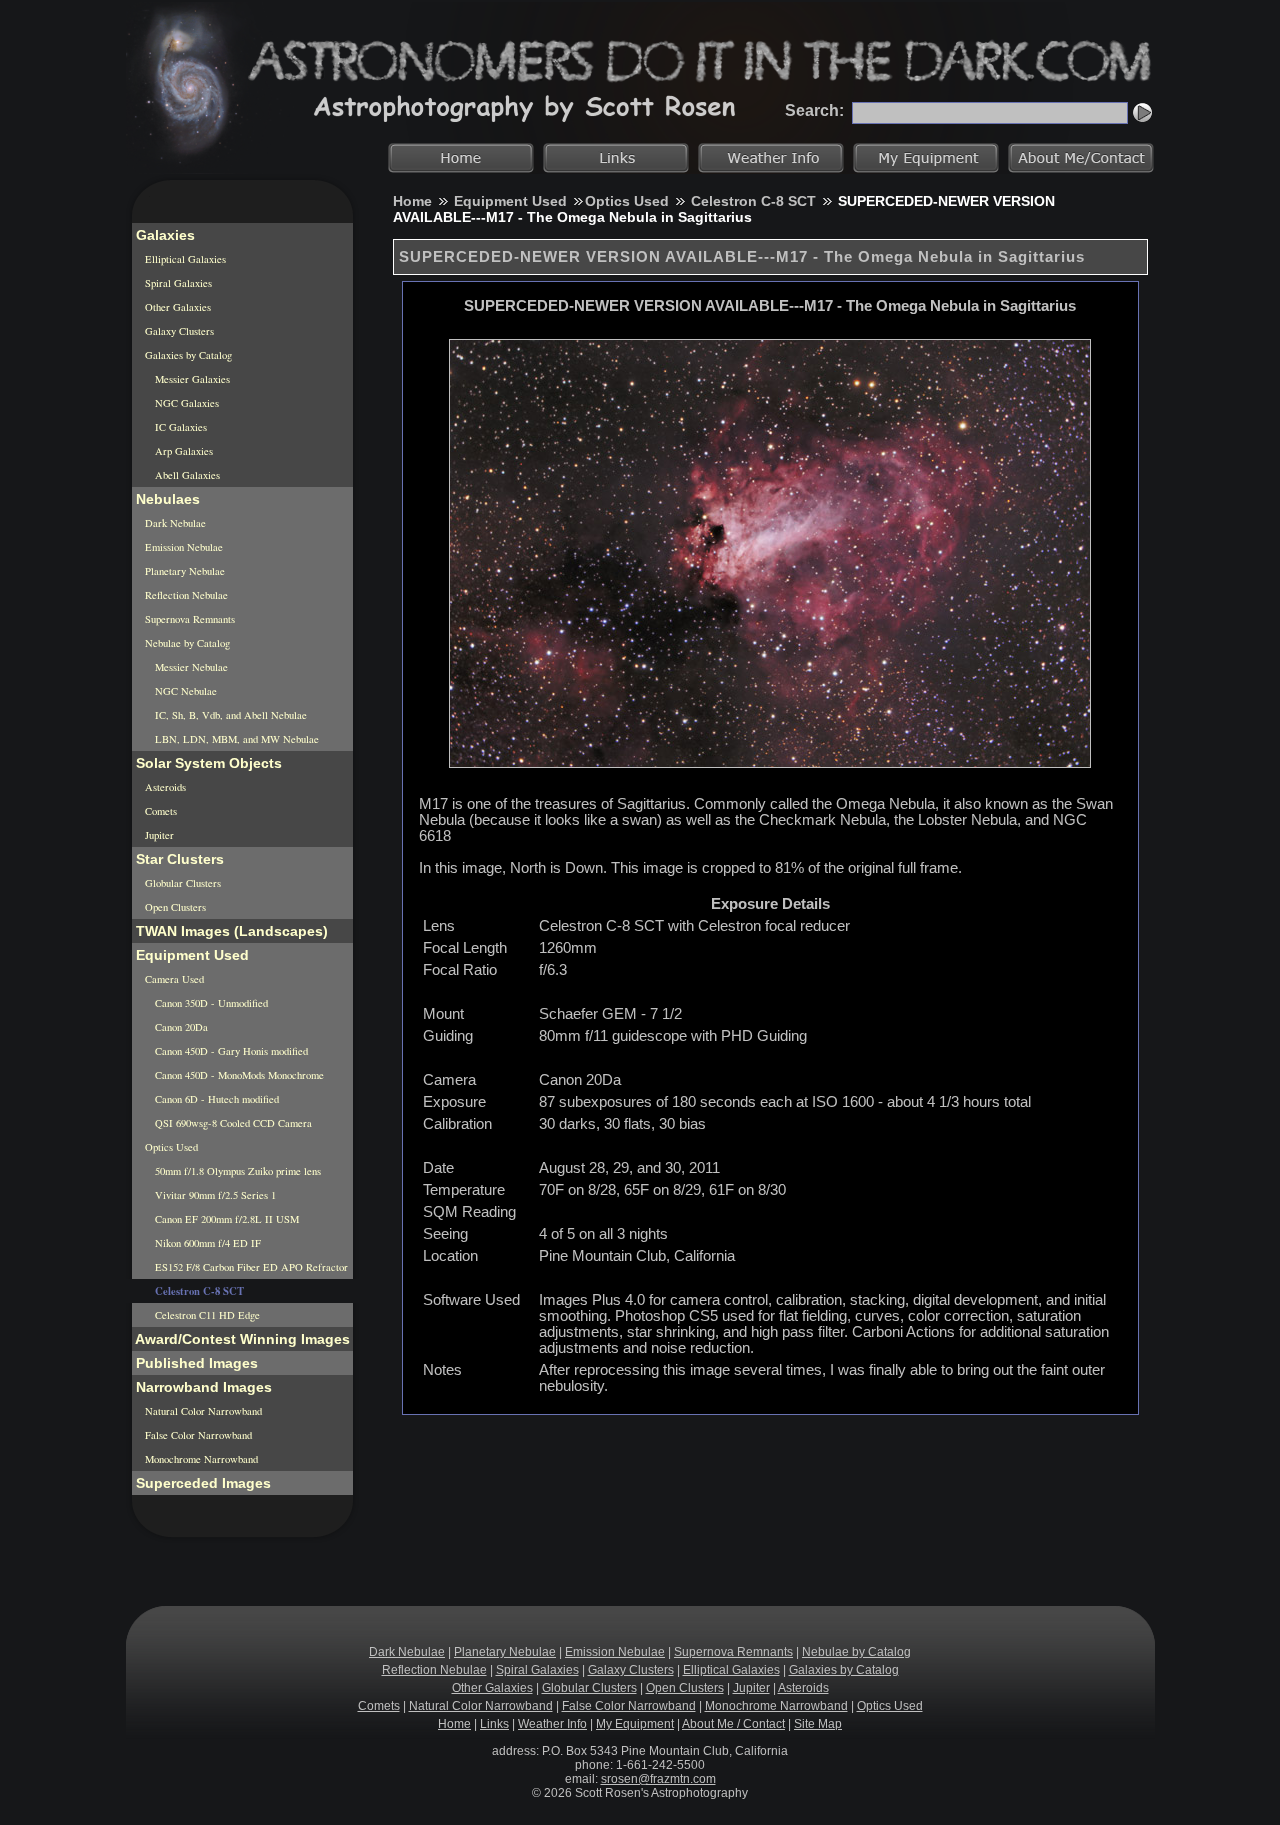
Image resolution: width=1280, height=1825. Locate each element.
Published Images (195, 1363)
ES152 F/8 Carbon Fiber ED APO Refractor (250, 1267)
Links (494, 1724)
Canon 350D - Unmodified (210, 1003)
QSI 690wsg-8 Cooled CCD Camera (232, 1123)
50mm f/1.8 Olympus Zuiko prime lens (236, 1171)
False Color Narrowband (197, 1435)
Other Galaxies (176, 307)
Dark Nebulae (174, 523)
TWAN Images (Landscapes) (230, 931)
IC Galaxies (179, 427)
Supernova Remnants (188, 619)
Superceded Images (201, 1483)
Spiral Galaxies (177, 283)
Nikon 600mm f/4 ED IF (206, 1243)
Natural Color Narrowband (202, 1411)
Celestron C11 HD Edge (206, 1315)
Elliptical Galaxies (184, 259)
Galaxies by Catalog (187, 355)
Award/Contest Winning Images (241, 1339)
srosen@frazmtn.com (658, 1779)
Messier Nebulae (190, 667)
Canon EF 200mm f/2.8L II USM (225, 1219)
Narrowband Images (202, 1387)
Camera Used (173, 979)
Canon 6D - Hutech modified (215, 1099)
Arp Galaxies (182, 451)
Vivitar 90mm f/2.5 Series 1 (214, 1195)
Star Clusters (178, 859)
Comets (159, 811)
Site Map (818, 1724)
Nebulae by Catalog (186, 643)
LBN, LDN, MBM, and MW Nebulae (235, 739)
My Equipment (635, 1724)
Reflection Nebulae (185, 595)
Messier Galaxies (191, 379)
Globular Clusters (181, 883)
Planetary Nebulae (183, 571)
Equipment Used (510, 201)
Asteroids (164, 787)
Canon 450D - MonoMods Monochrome (238, 1075)
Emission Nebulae (182, 547)
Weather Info (552, 1724)
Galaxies (163, 235)
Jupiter (158, 835)
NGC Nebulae (184, 691)
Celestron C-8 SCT (753, 201)
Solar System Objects (207, 763)
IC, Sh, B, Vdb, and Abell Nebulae (229, 715)
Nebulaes (166, 499)
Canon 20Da (180, 1027)
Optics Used (627, 201)
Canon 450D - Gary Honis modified (230, 1051)
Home (412, 201)
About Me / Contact (733, 1724)
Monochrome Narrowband (200, 1459)
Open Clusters (174, 907)
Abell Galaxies (186, 475)
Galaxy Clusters (178, 331)
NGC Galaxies (185, 403)
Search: (814, 110)
